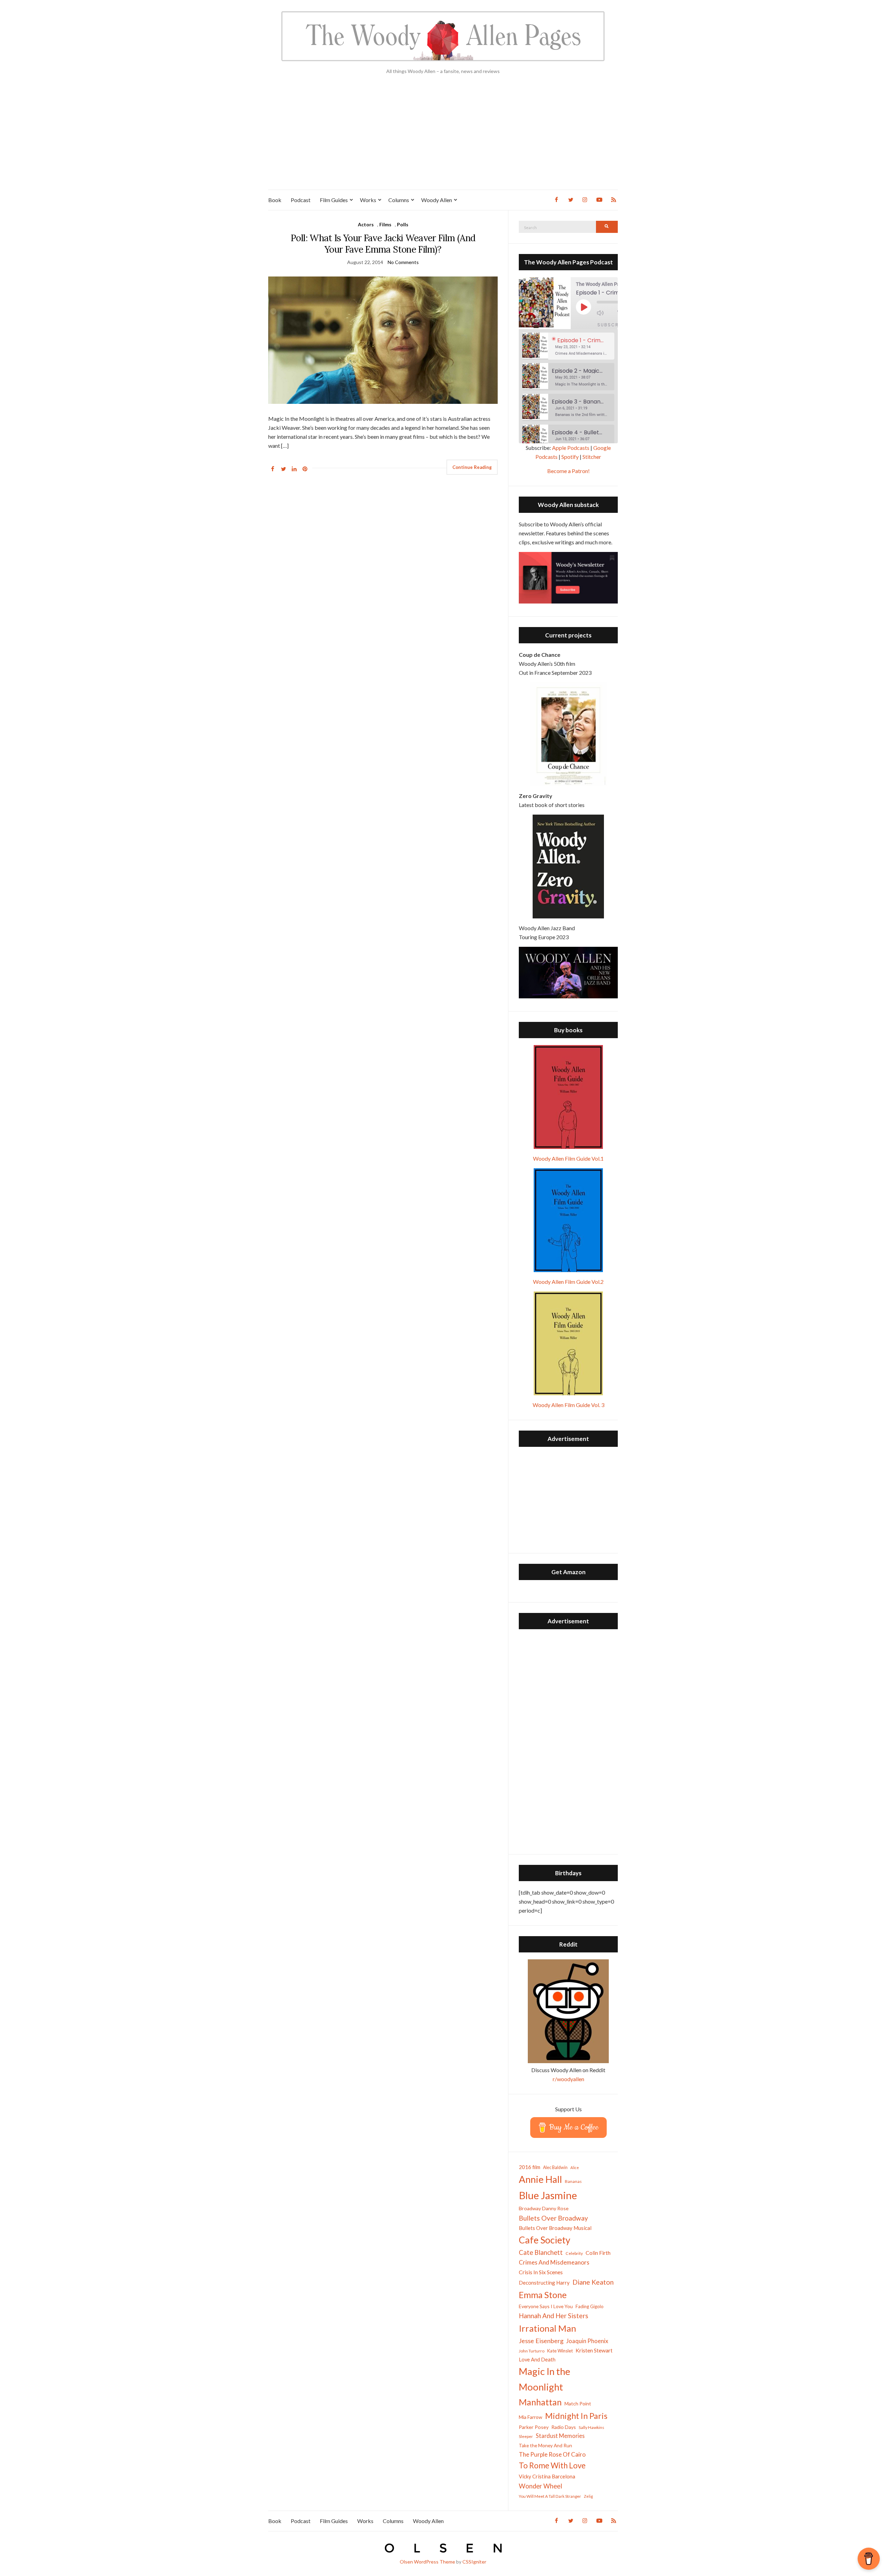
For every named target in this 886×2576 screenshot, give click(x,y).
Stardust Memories (560, 2436)
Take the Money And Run (545, 2446)
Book (275, 200)
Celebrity (574, 2253)
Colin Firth (598, 2253)
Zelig (588, 2496)
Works (368, 200)
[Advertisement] (443, 138)
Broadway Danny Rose (544, 2208)
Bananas (573, 2181)
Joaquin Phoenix (587, 2341)
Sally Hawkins (591, 2427)
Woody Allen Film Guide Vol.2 (568, 1282)
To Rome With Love (552, 2465)
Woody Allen (437, 200)
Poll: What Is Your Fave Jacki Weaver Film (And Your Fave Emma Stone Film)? (383, 244)
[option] (568, 346)
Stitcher (592, 457)
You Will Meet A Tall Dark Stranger (550, 2496)
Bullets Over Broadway (553, 2218)
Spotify (570, 457)
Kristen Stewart (594, 2350)
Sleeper (526, 2436)
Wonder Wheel (540, 2486)
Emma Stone (543, 2295)
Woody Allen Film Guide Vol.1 (568, 1158)
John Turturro (532, 2351)
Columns (399, 200)
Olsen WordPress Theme (427, 2562)
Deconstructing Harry (544, 2283)
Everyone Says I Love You (546, 2306)
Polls (403, 224)
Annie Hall (540, 2179)
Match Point (578, 2403)
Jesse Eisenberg (541, 2341)
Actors (366, 224)
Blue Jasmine (548, 2195)
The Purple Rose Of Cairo (552, 2454)
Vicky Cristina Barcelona (547, 2476)
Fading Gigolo (590, 2306)
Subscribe (612, 325)
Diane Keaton (593, 2282)
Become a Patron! (568, 471)
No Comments (403, 262)
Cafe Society (545, 2240)
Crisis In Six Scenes (541, 2272)
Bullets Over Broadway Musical (555, 2228)
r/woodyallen (568, 2079)
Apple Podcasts (571, 448)
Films (385, 224)
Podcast (301, 200)
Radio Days (564, 2427)
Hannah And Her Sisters (554, 2316)
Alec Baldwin (555, 2167)
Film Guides (334, 200)
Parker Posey (534, 2427)
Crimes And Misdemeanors (554, 2262)
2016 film (530, 2167)
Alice (575, 2167)
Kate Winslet (560, 2351)
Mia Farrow (531, 2417)
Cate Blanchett (541, 2252)
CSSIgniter (474, 2562)
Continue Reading (472, 467)
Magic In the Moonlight (545, 2379)
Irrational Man (548, 2328)
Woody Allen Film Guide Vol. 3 (568, 1405)
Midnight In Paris (576, 2416)
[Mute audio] (605, 313)
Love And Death (537, 2360)
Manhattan (540, 2402)
